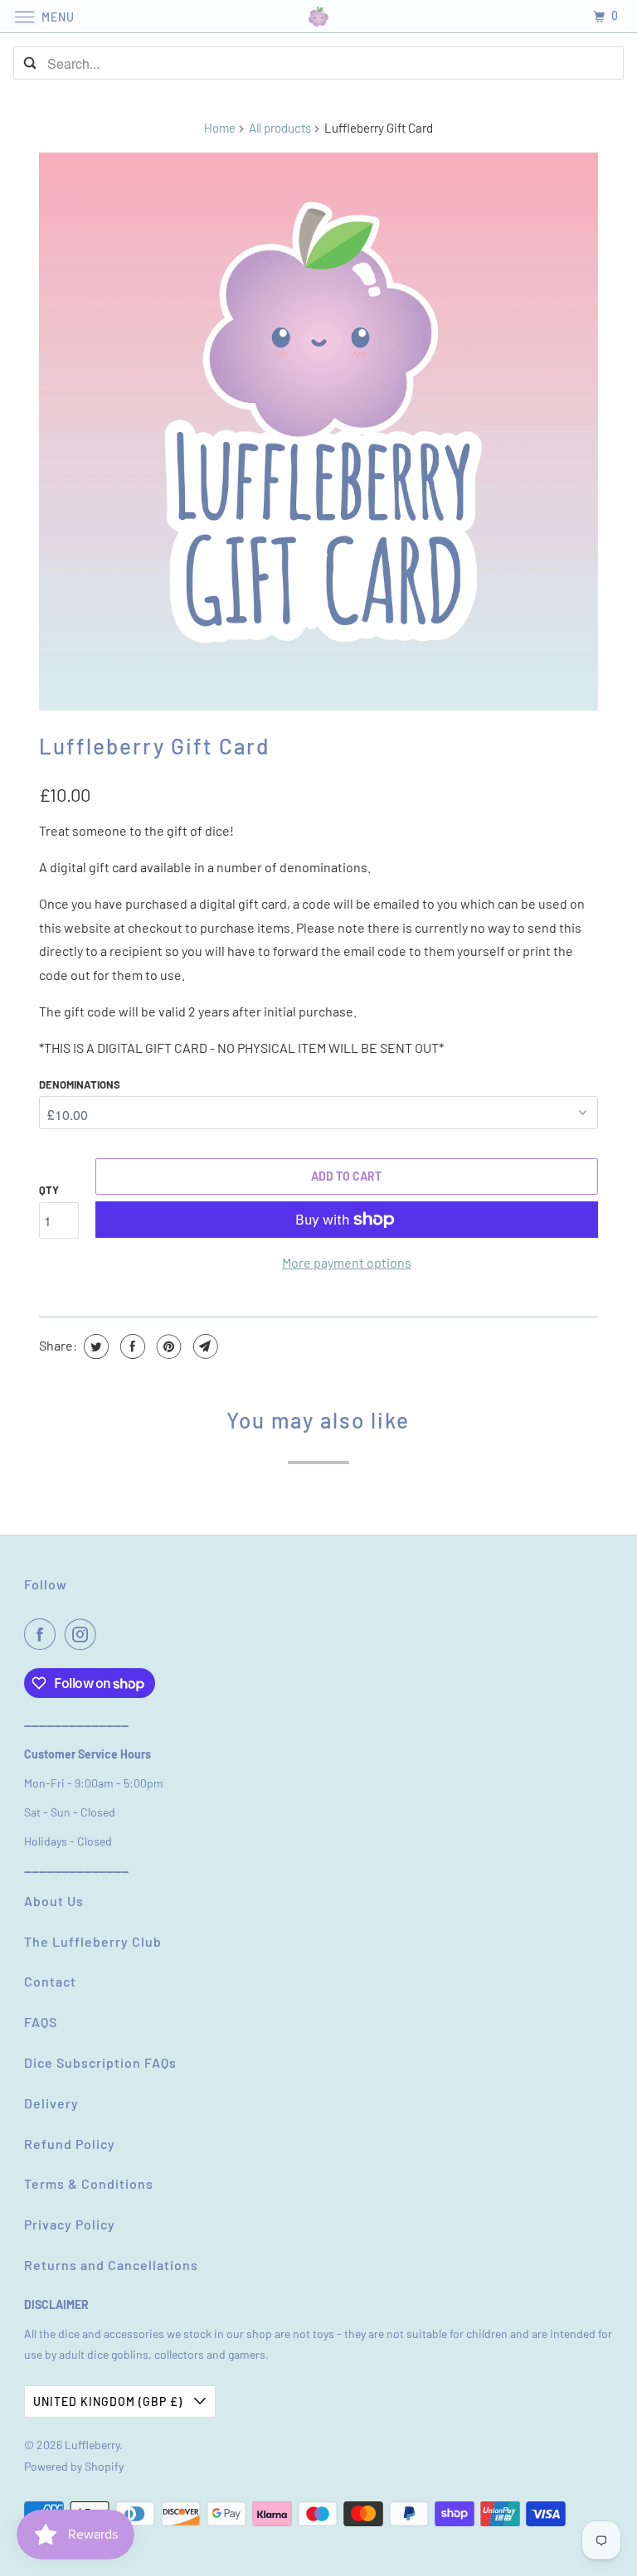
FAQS (41, 2022)
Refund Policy (70, 2144)
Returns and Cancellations (111, 2265)
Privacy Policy (70, 2224)
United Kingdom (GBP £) (109, 2401)
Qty (49, 1190)
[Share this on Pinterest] (167, 1346)
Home (220, 128)
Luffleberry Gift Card (154, 746)
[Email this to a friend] (204, 1346)
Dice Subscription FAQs (100, 2062)
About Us (54, 1901)
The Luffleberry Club (93, 1941)
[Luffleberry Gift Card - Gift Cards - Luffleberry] (318, 432)
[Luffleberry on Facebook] (43, 1634)
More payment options (347, 1262)
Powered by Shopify (74, 2466)
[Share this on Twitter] (94, 1346)
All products (280, 128)
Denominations (80, 1084)
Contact (50, 1981)
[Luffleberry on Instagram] (84, 1634)
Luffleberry (92, 2445)
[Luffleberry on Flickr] (108, 1634)
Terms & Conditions (89, 2183)
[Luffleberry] (318, 16)
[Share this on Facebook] (131, 1346)
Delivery (51, 2103)
